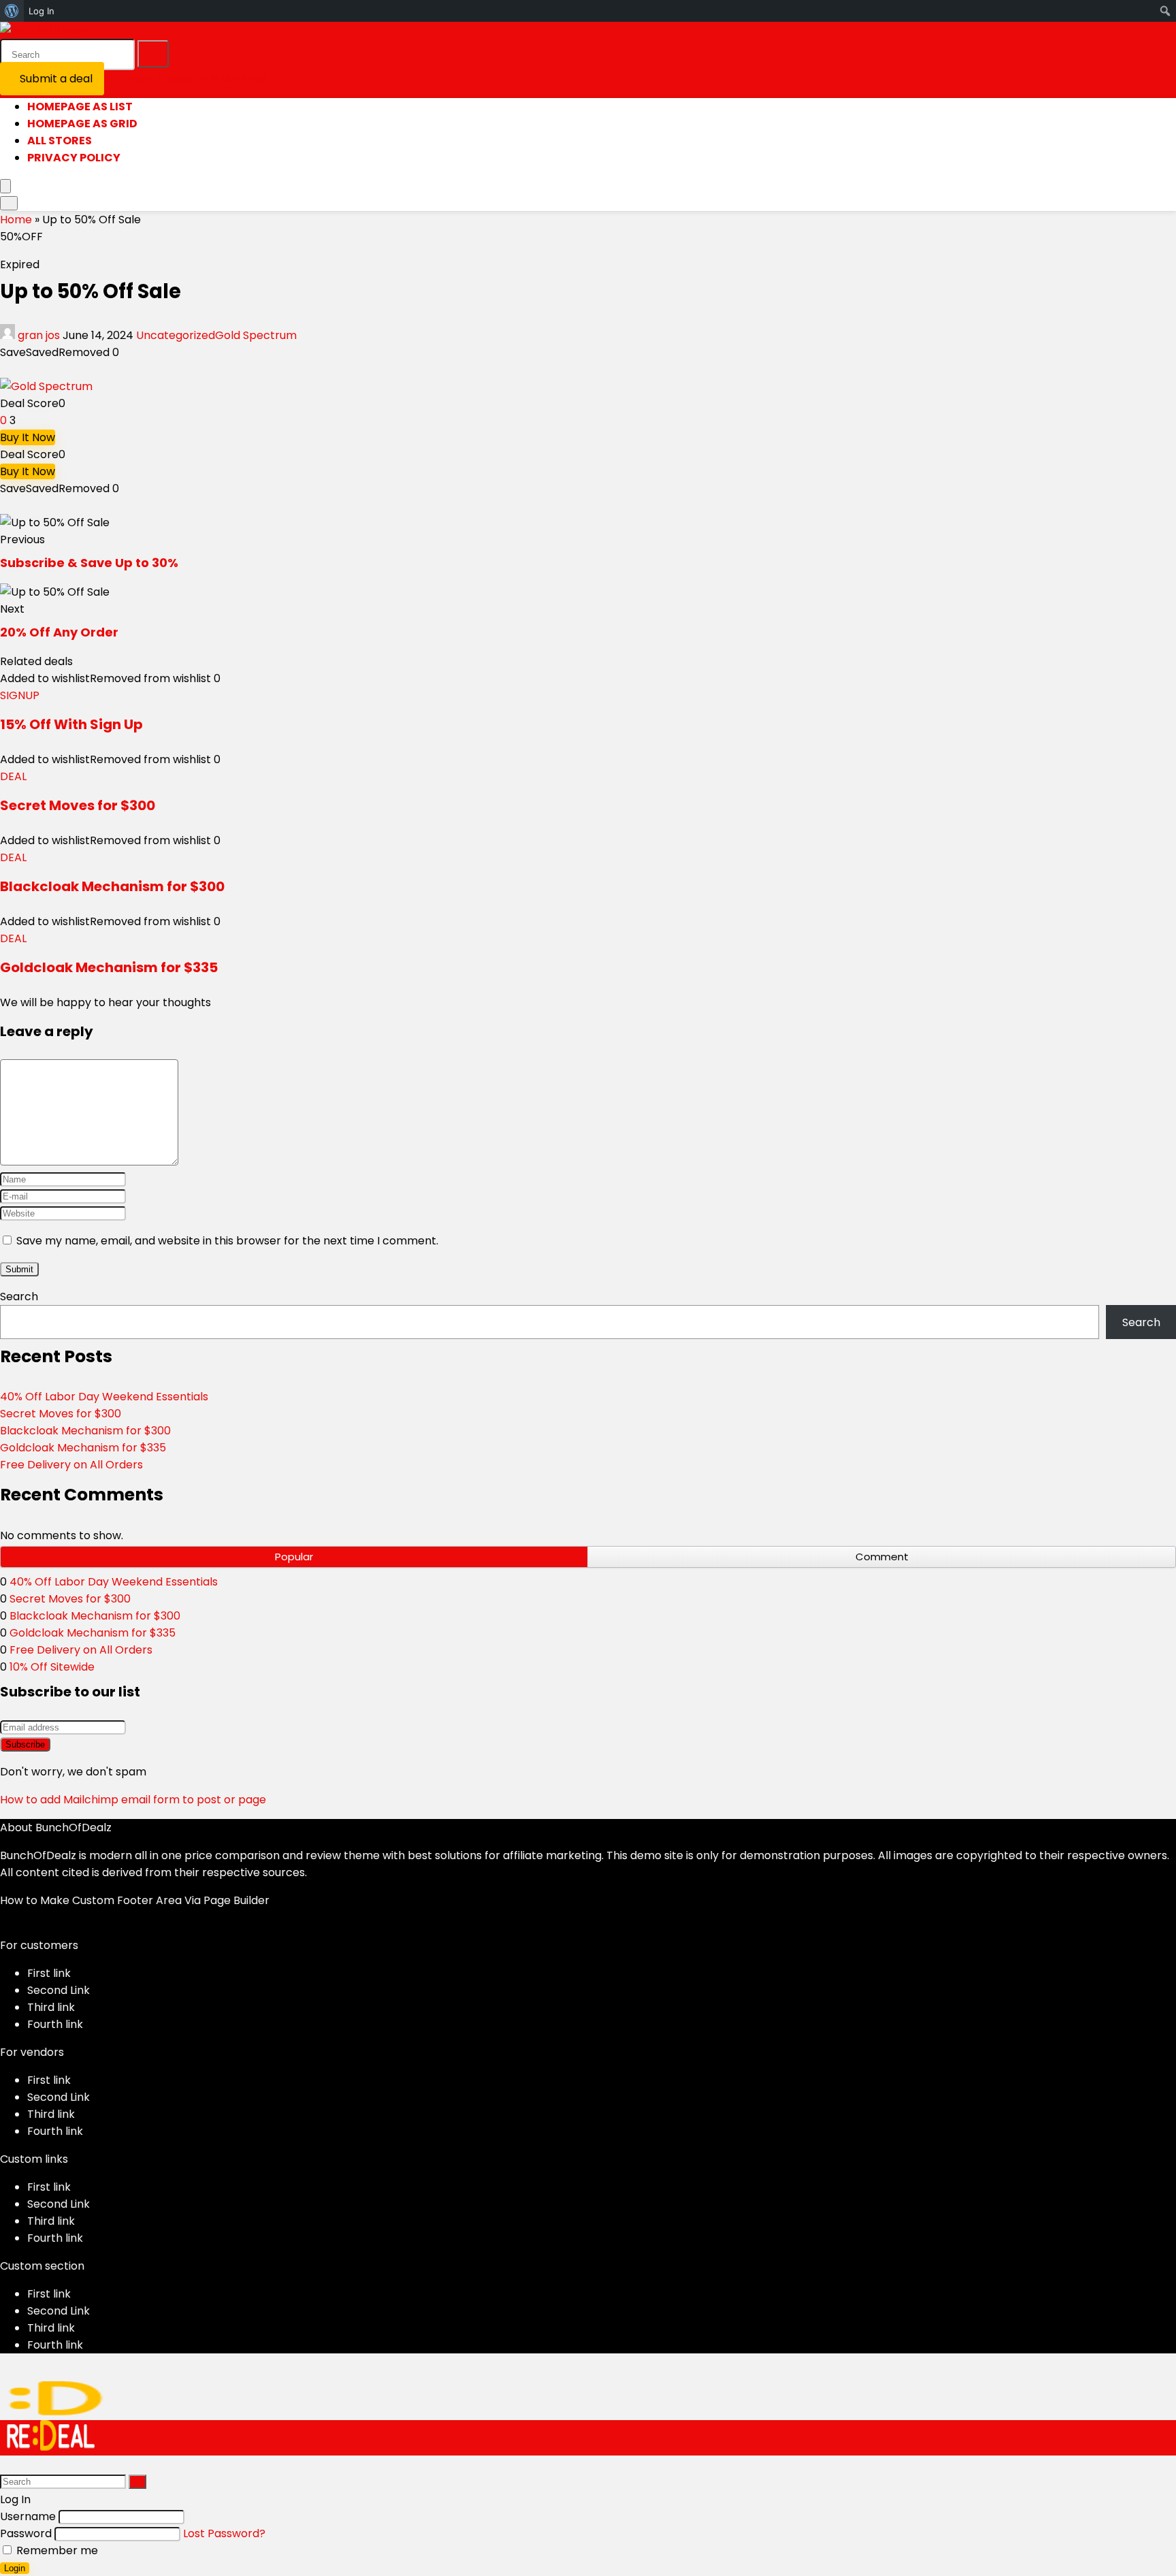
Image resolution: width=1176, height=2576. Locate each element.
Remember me (56, 2550)
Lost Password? (224, 2533)
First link (49, 1973)
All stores (60, 141)
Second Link (59, 1990)
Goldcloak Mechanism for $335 (109, 967)
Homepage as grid (82, 124)
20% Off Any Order (59, 632)
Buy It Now (28, 437)
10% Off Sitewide (52, 1667)
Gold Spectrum (256, 335)
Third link (51, 2007)
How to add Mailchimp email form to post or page (133, 1800)
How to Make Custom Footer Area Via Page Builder (135, 1900)
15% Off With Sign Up (71, 724)
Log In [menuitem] (42, 11)
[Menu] (5, 186)
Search (19, 1297)
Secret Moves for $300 (78, 805)
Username (28, 2516)
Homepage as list (80, 107)
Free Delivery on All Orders (71, 1465)
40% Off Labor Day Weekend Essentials (104, 1397)
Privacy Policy (74, 158)
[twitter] (15, 1928)
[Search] (153, 54)
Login (15, 2568)
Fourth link (55, 2024)
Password (26, 2533)
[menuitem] (12, 11)
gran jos (39, 335)
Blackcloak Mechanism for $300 (112, 886)
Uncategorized (176, 335)
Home (16, 220)
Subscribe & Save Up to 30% (89, 563)
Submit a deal (56, 79)
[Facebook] (4, 1928)
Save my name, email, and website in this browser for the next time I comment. (227, 1241)
